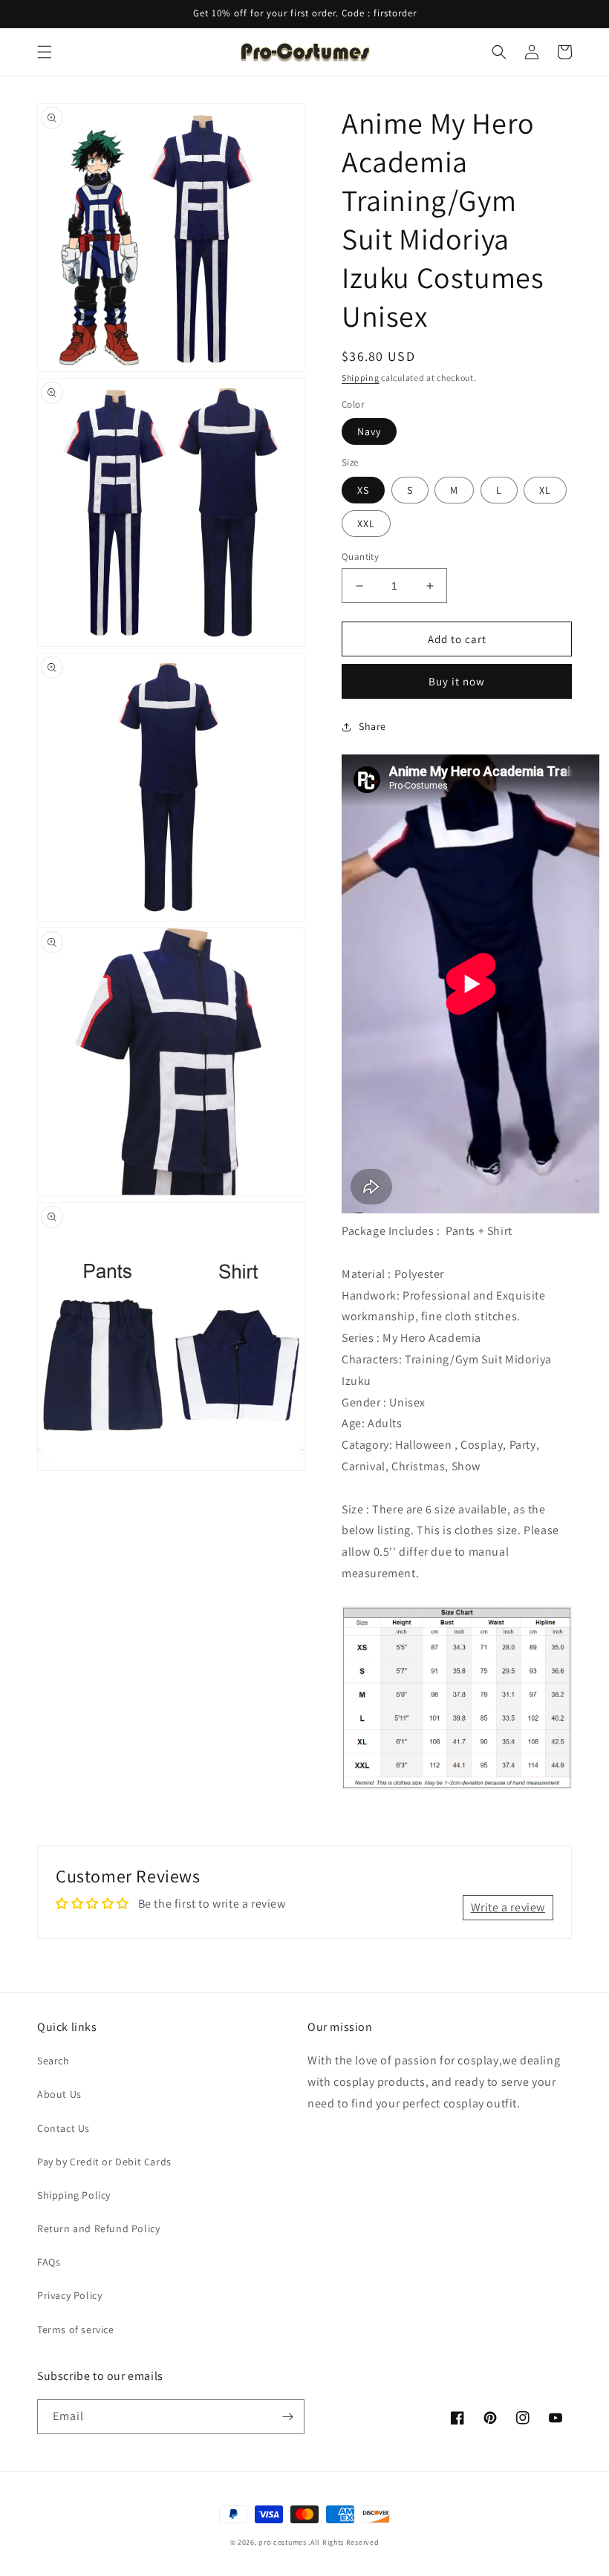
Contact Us (63, 2128)
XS (363, 490)
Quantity (360, 557)
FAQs (49, 2262)
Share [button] (372, 726)
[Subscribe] (287, 2417)
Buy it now (457, 681)
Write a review (508, 1907)
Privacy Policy (69, 2295)
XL (545, 490)
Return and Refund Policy (98, 2228)
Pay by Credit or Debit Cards (104, 2162)
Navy (369, 431)
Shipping (361, 378)
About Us (59, 2094)
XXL (366, 524)
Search (53, 2061)
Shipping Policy (74, 2195)
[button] (45, 52)
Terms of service (76, 2329)
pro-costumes (282, 2542)
